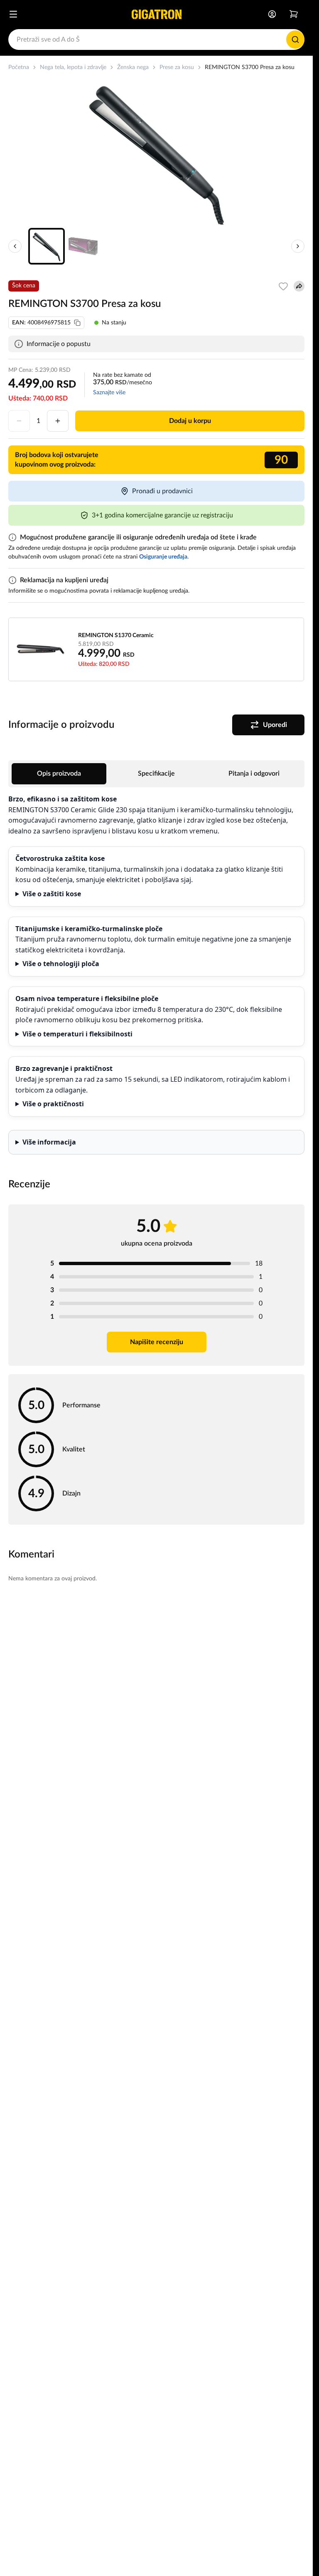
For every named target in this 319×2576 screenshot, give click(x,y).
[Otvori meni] (13, 14)
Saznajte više (109, 393)
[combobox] (156, 40)
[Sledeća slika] (298, 246)
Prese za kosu (177, 67)
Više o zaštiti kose (52, 894)
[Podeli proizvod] (299, 286)
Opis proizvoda (59, 774)
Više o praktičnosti (53, 1104)
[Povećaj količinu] (58, 421)
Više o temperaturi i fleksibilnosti (77, 1034)
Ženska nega (133, 67)
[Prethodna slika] (15, 246)
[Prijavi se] (272, 14)
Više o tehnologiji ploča (61, 964)
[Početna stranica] (157, 14)
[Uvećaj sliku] (157, 152)
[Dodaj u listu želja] (283, 286)
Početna (19, 67)
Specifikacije (156, 774)
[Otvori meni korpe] (294, 14)
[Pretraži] (295, 40)
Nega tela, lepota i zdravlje (73, 67)
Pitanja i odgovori (254, 774)
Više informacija (49, 1142)
